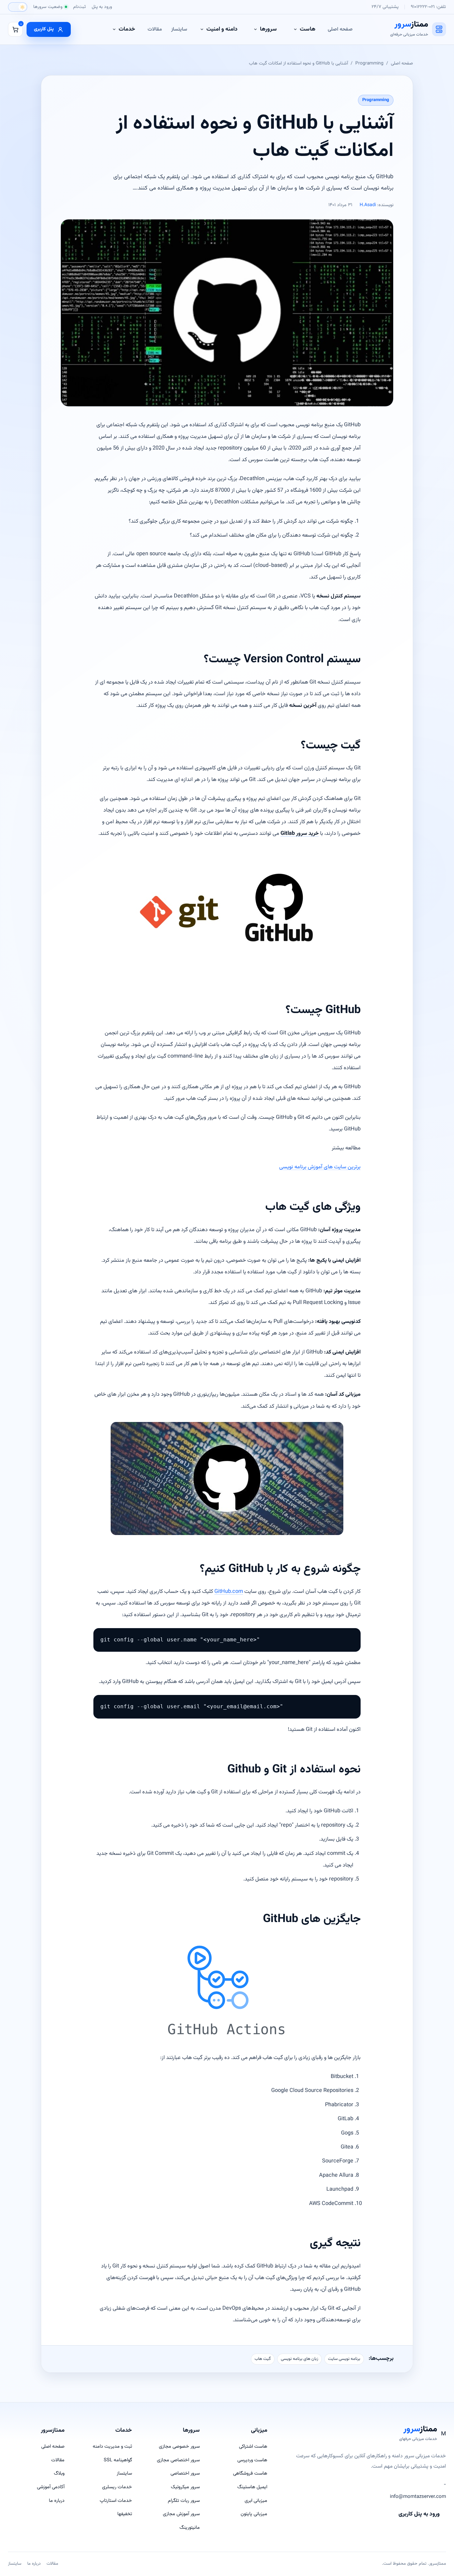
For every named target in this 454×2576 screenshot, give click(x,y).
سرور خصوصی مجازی (179, 2447)
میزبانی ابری (256, 2501)
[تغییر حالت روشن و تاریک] (18, 7)
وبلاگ (59, 2473)
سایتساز (179, 29)
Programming (369, 63)
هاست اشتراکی (253, 2447)
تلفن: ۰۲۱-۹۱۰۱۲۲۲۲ (428, 7)
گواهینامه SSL (118, 2460)
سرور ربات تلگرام (184, 2501)
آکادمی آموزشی (51, 2487)
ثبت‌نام (79, 7)
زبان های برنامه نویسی (299, 2359)
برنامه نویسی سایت (344, 2359)
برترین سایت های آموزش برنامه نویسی (320, 1167)
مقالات (155, 29)
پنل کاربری (44, 29)
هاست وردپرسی (252, 2460)
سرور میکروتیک (185, 2487)
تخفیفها (125, 2514)
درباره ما (57, 2501)
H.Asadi (368, 205)
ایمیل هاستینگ (252, 2487)
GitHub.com (229, 1592)
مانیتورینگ (190, 2528)
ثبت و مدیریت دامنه (112, 2447)
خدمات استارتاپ (116, 2501)
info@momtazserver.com (418, 2497)
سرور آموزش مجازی (181, 2514)
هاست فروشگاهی (250, 2473)
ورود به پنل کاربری (419, 2514)
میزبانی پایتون (254, 2514)
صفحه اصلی (340, 29)
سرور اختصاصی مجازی (178, 2460)
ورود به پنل (102, 7)
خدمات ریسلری (117, 2487)
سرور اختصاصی (185, 2473)
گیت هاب (263, 2359)
